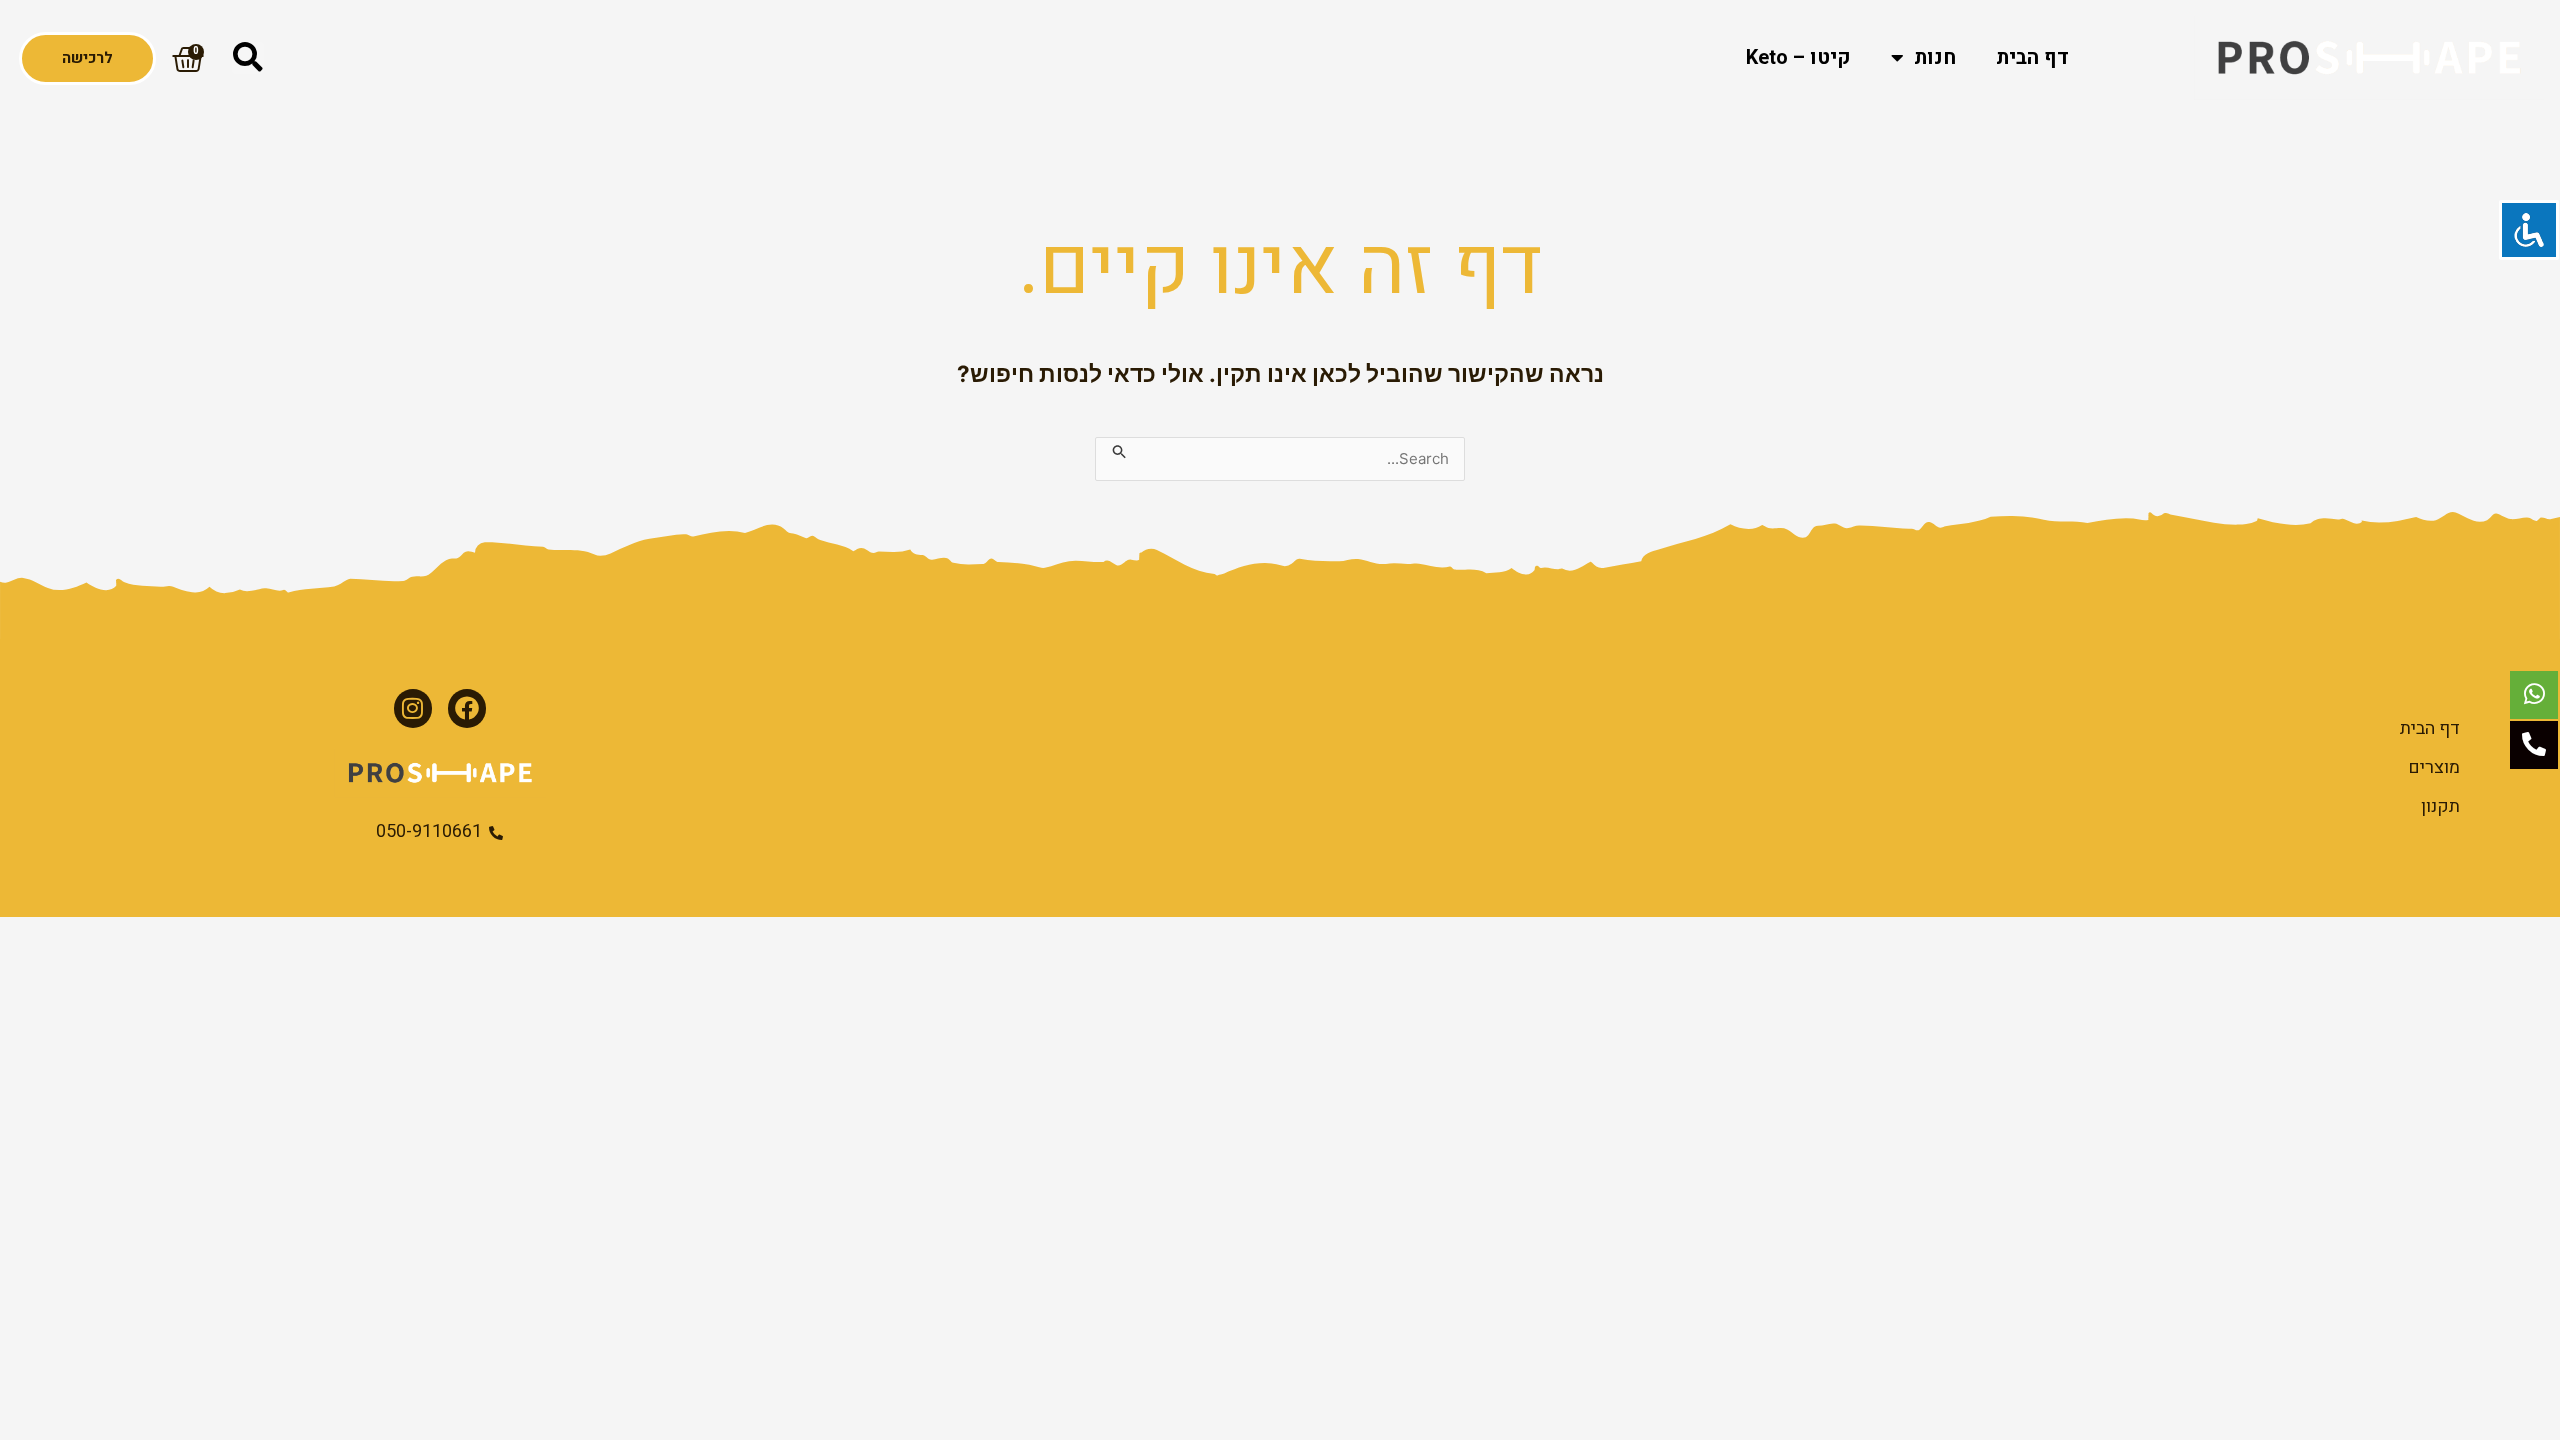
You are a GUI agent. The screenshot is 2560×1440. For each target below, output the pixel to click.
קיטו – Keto (1798, 57)
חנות (1935, 57)
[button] (248, 58)
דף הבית (2032, 57)
